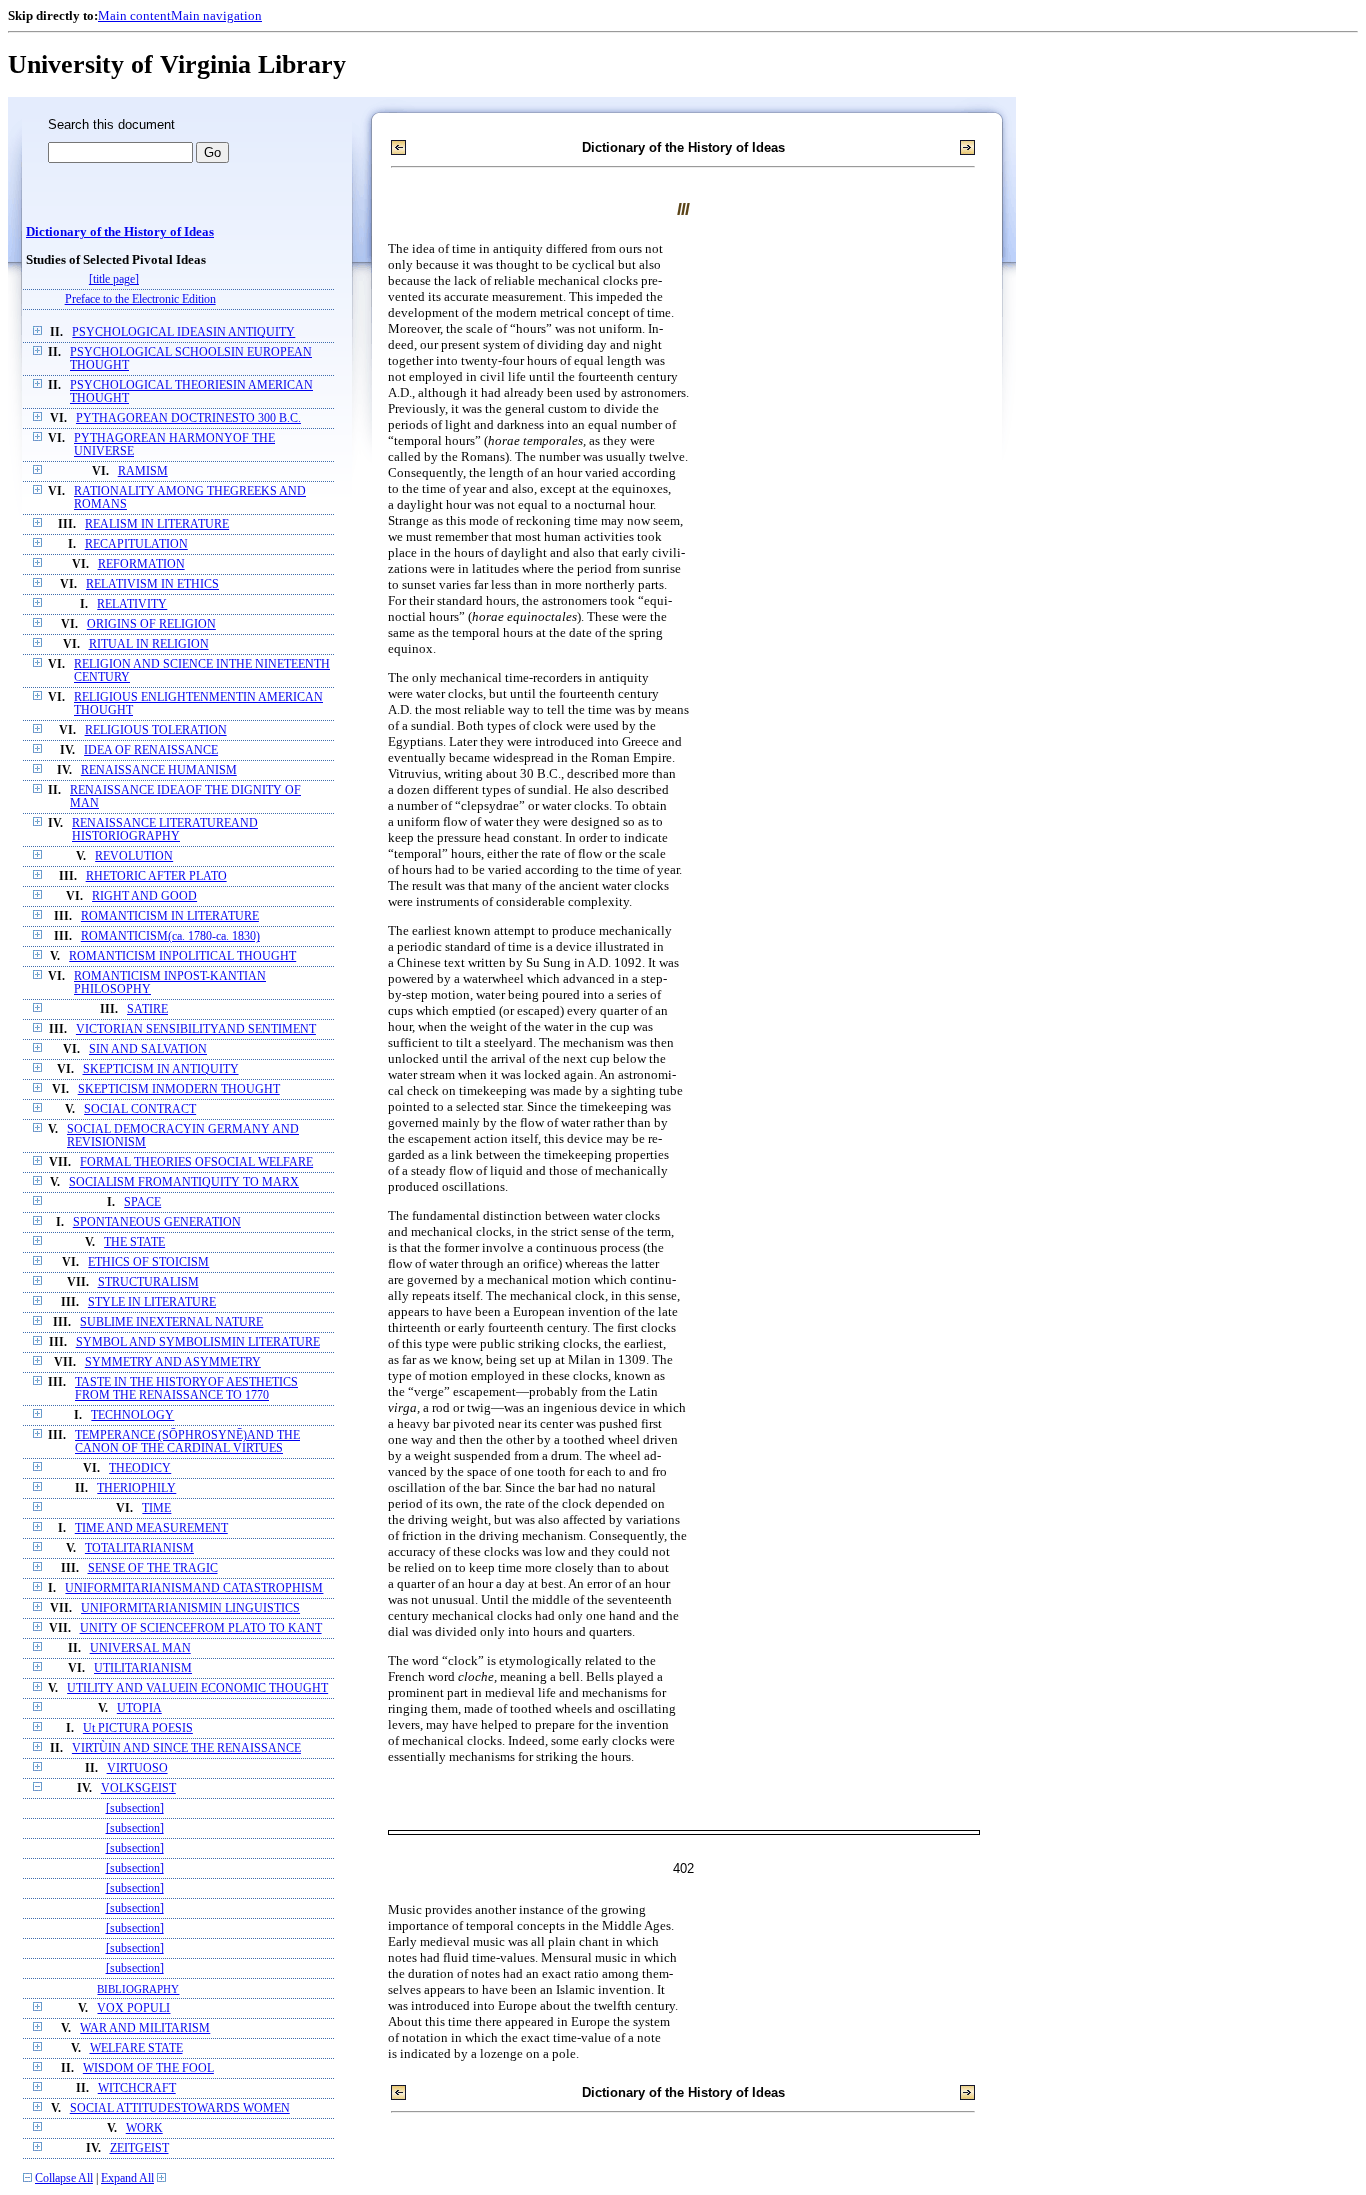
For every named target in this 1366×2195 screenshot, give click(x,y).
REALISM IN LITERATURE (157, 524)
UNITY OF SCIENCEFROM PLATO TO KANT (201, 1628)
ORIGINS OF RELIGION (151, 624)
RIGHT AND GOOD (144, 896)
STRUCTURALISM (148, 1282)
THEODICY (140, 1468)
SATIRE (147, 1009)
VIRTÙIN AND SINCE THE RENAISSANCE (186, 1748)
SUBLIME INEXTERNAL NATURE (171, 1322)
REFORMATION (141, 564)
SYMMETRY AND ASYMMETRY (173, 1362)
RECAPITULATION (136, 544)
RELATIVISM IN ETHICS (152, 584)
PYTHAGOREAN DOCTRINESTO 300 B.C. (188, 418)
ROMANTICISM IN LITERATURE (170, 916)
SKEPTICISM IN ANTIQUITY (161, 1069)
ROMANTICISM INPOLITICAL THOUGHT (182, 956)
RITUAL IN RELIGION (149, 644)
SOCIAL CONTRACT (140, 1109)
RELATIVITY (132, 604)
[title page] (114, 279)
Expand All (127, 2178)
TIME (156, 1508)
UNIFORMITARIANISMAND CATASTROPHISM (194, 1588)
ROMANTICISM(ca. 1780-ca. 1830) (170, 936)
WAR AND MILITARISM (145, 2028)
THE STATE (134, 1242)
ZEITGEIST (139, 2148)
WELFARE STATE (136, 2048)
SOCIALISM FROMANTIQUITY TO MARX (184, 1182)
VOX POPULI (133, 2008)
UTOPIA (139, 1708)
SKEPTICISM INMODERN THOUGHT (179, 1089)
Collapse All (64, 2178)
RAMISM (143, 471)
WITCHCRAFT (137, 2088)
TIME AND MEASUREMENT (151, 1528)
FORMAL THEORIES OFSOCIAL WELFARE (196, 1162)
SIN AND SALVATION (148, 1049)
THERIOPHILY (136, 1488)
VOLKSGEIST (138, 1788)
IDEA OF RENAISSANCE (151, 750)
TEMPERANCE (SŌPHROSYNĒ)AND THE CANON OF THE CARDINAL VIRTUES (187, 1442)
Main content (134, 15)
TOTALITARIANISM (139, 1548)
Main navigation (216, 15)
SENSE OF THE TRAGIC (153, 1568)
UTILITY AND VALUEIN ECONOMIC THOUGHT (197, 1688)
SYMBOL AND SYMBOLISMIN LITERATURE (198, 1342)
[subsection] (135, 1808)
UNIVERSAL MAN (140, 1648)
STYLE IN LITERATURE (152, 1302)
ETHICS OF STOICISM (148, 1262)
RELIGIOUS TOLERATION (156, 730)
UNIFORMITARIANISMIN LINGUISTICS (190, 1608)
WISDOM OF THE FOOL (148, 2068)
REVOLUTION (134, 856)
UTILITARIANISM (143, 1668)
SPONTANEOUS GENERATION (157, 1222)
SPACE (142, 1202)
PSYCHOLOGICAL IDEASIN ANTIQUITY (183, 332)
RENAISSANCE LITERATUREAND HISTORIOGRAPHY (165, 830)
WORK (144, 2128)
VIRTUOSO (137, 1768)
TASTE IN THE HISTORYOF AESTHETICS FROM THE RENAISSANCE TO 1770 (186, 1389)
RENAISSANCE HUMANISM (159, 770)
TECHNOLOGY (132, 1415)
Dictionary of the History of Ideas (120, 232)
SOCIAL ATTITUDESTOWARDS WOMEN (180, 2108)
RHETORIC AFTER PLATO (156, 876)
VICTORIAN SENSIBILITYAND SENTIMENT (196, 1029)
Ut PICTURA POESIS (138, 1728)
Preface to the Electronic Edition (140, 299)
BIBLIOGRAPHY (138, 1989)
